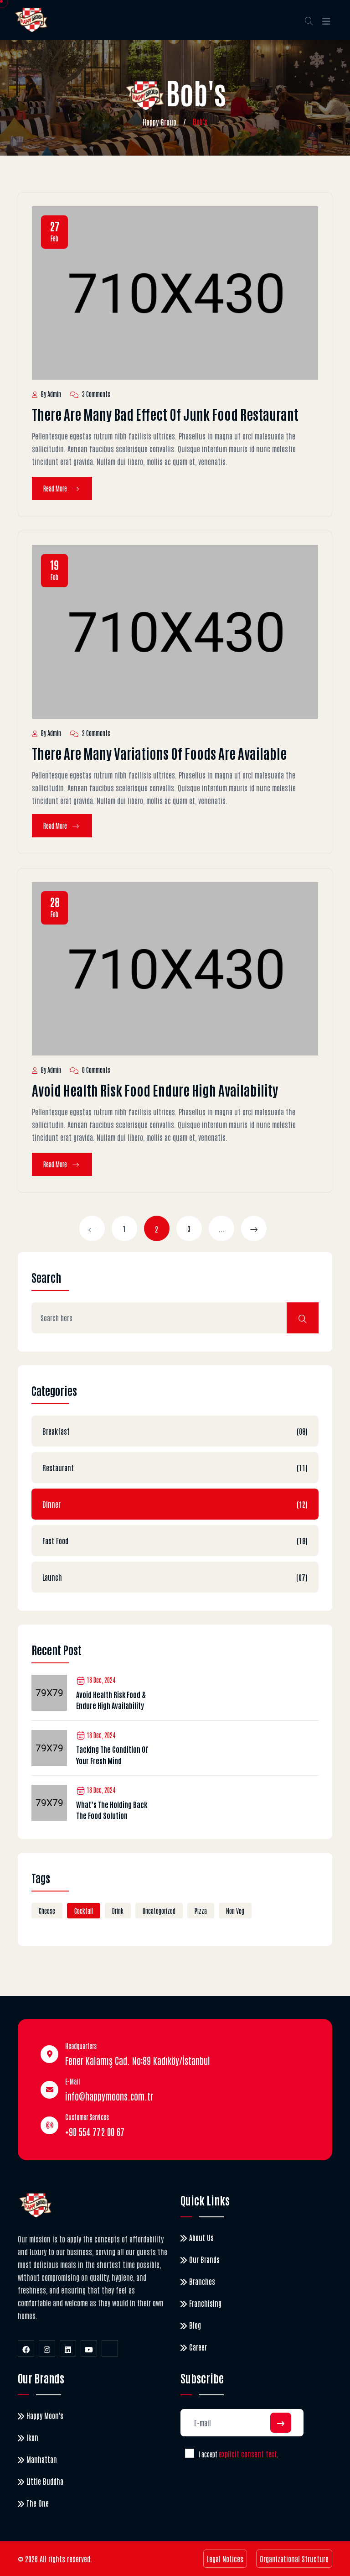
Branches (202, 2281)
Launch (175, 1577)
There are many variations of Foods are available (159, 753)
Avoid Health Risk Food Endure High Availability (155, 1089)
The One (38, 2503)
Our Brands (204, 2259)
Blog (195, 2325)
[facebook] (26, 2348)
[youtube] (89, 2348)
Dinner (175, 1504)
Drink (118, 1911)
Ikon (32, 2437)
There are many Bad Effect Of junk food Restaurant (165, 414)
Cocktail (84, 1911)
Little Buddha (45, 2481)
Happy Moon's (45, 2415)
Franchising (205, 2303)
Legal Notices (225, 2559)
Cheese (47, 1911)
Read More (56, 488)
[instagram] (47, 2348)
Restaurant (175, 1468)
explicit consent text (248, 2454)
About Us (201, 2237)
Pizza (201, 1911)
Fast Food (175, 1541)
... (221, 1228)
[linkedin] (68, 2348)
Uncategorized (159, 1911)
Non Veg (235, 1911)
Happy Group (160, 122)
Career (198, 2347)
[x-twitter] (110, 2348)
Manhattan (42, 2459)
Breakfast (175, 1431)
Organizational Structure (294, 2559)
